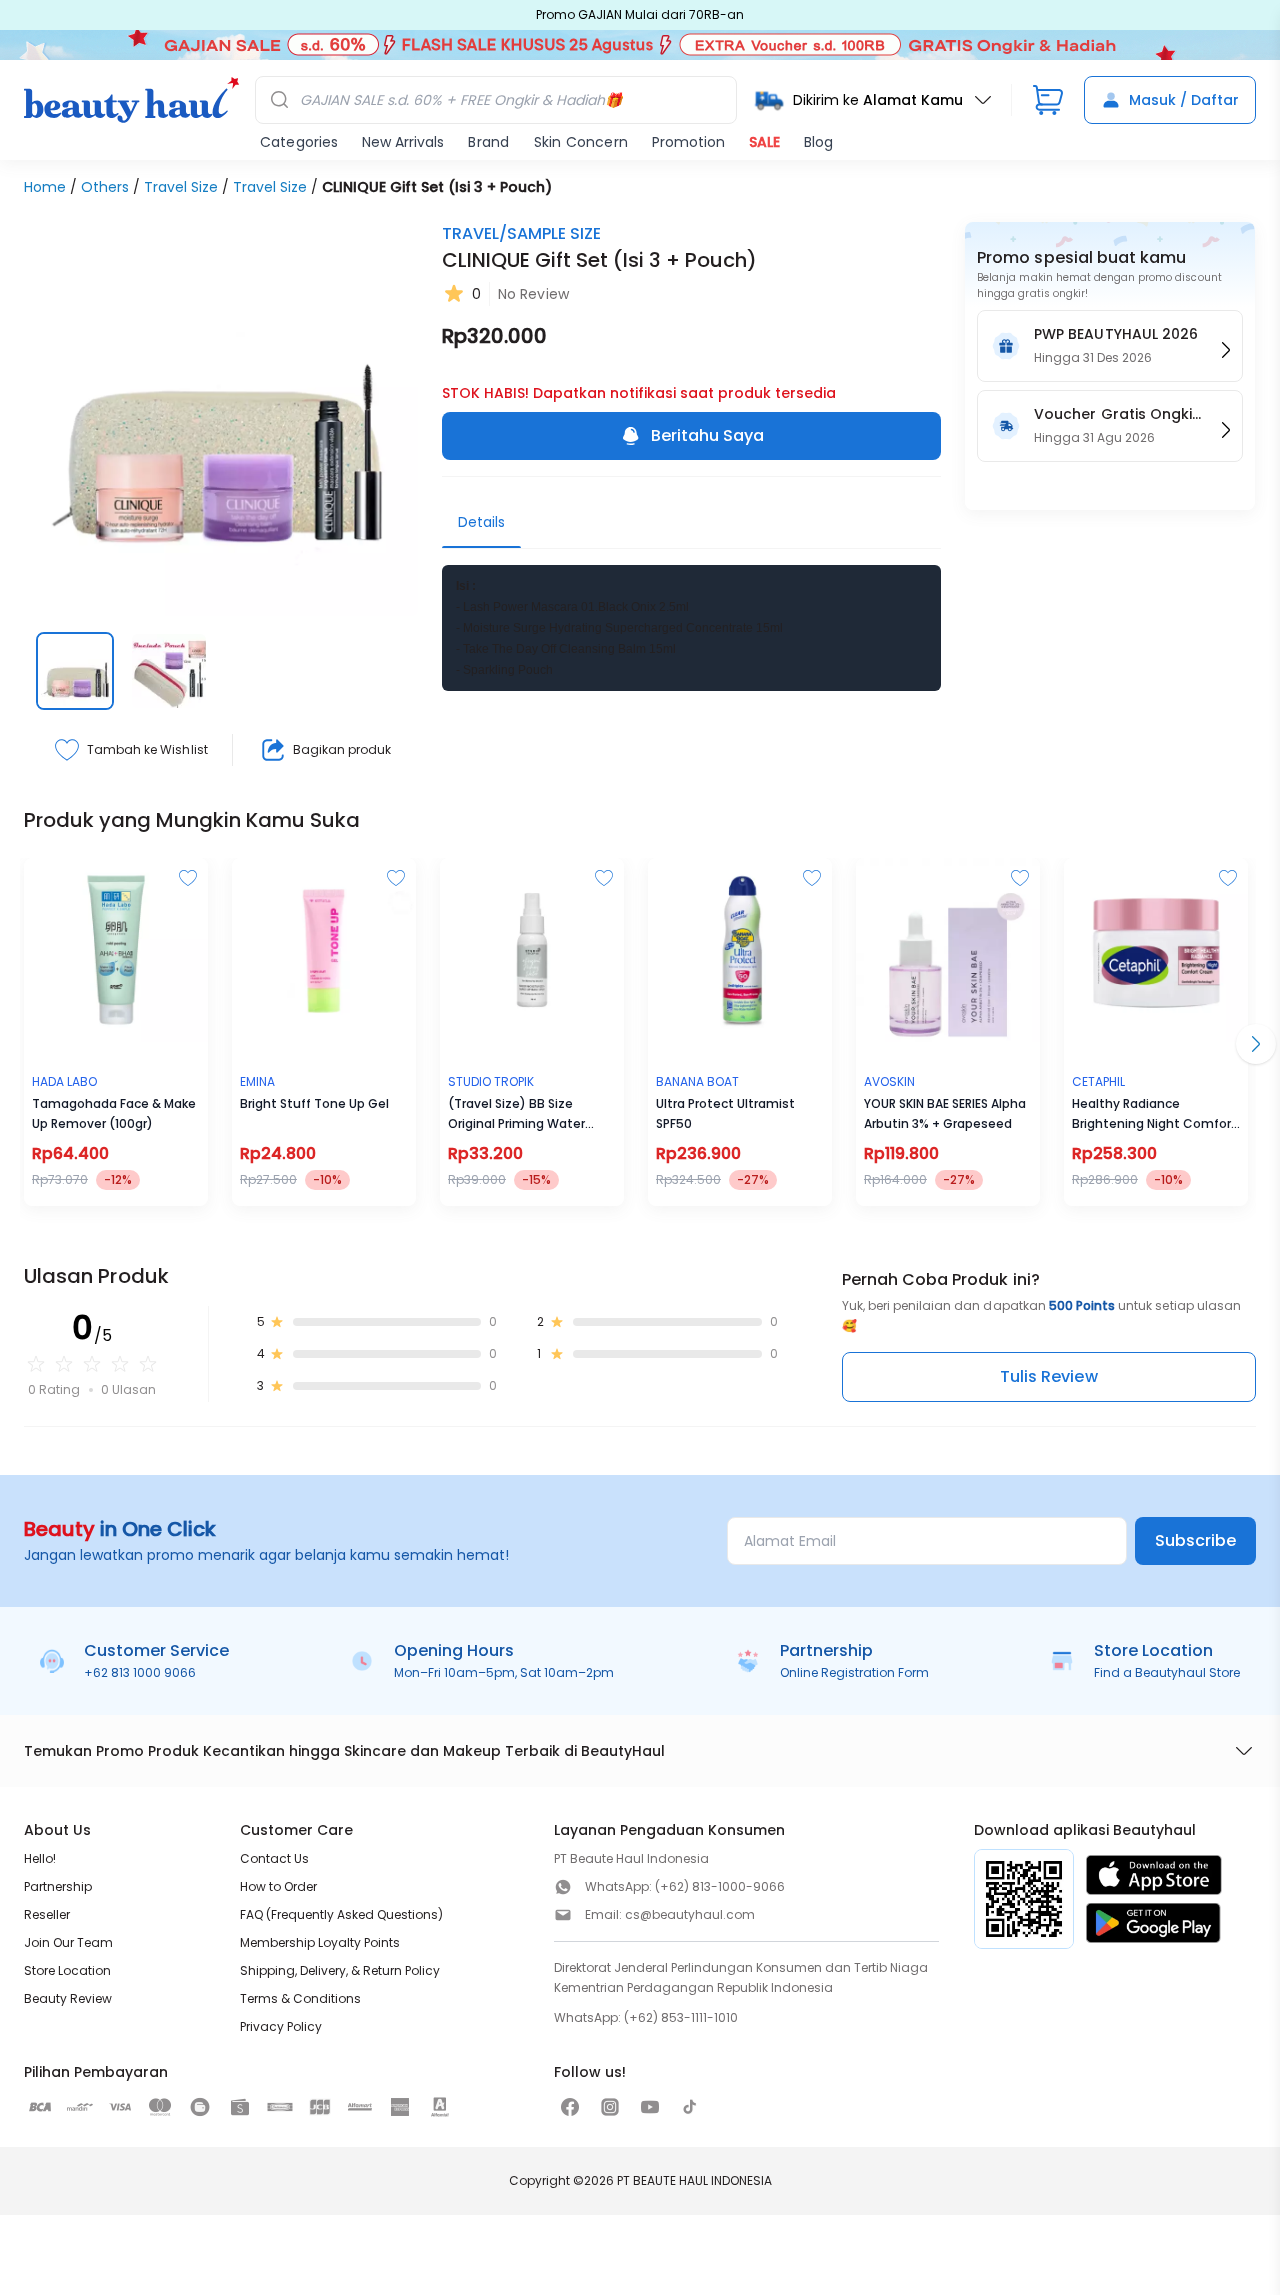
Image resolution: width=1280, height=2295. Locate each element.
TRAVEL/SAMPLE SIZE (521, 233)
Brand (488, 142)
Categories (299, 142)
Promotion (688, 142)
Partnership (58, 1886)
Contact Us (274, 1858)
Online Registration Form (854, 1672)
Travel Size (181, 187)
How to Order (278, 1886)
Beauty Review (68, 1998)
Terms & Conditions (300, 1998)
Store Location (67, 1970)
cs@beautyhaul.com (690, 1914)
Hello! (40, 1858)
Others (105, 187)
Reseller (47, 1914)
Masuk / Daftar (1184, 100)
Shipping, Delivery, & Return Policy (340, 1970)
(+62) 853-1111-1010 (681, 2017)
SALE (764, 142)
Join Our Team (68, 1942)
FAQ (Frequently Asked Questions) (341, 1914)
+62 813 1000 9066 (140, 1672)
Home (45, 187)
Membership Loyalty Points (320, 1942)
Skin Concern (581, 142)
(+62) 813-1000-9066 (720, 1886)
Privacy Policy (281, 2026)
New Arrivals (403, 142)
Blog (818, 142)
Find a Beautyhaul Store (1167, 1672)
